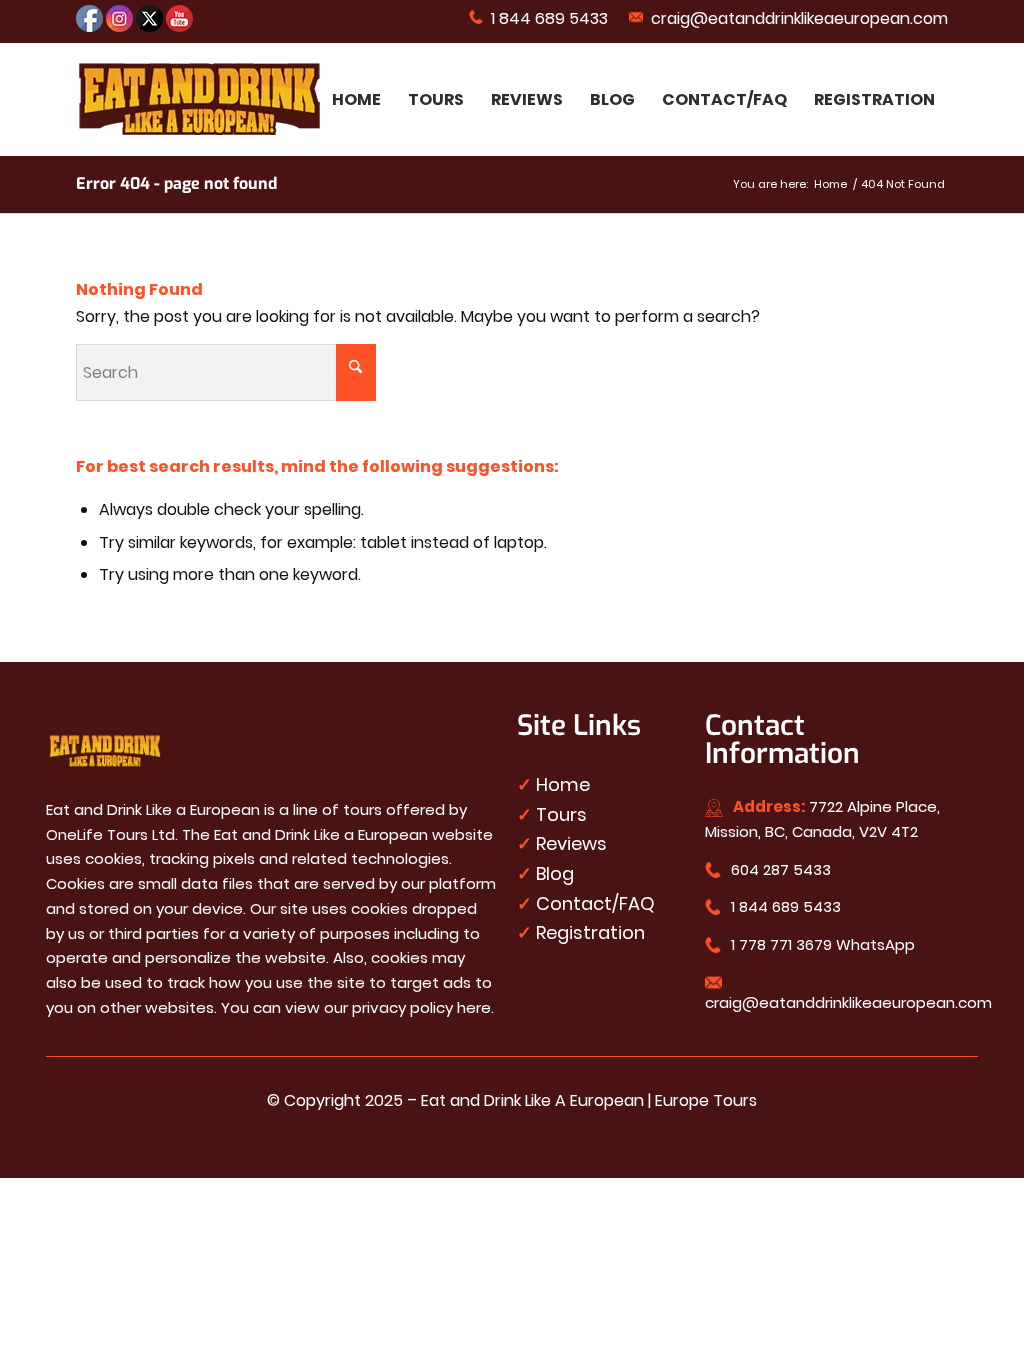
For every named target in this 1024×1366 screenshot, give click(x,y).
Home (563, 784)
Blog (555, 873)
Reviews (571, 843)
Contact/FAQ (595, 903)
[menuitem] (539, 17)
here (474, 1007)
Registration (590, 932)
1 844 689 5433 (545, 18)
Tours (561, 814)
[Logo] (199, 99)
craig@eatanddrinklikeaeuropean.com (795, 18)
